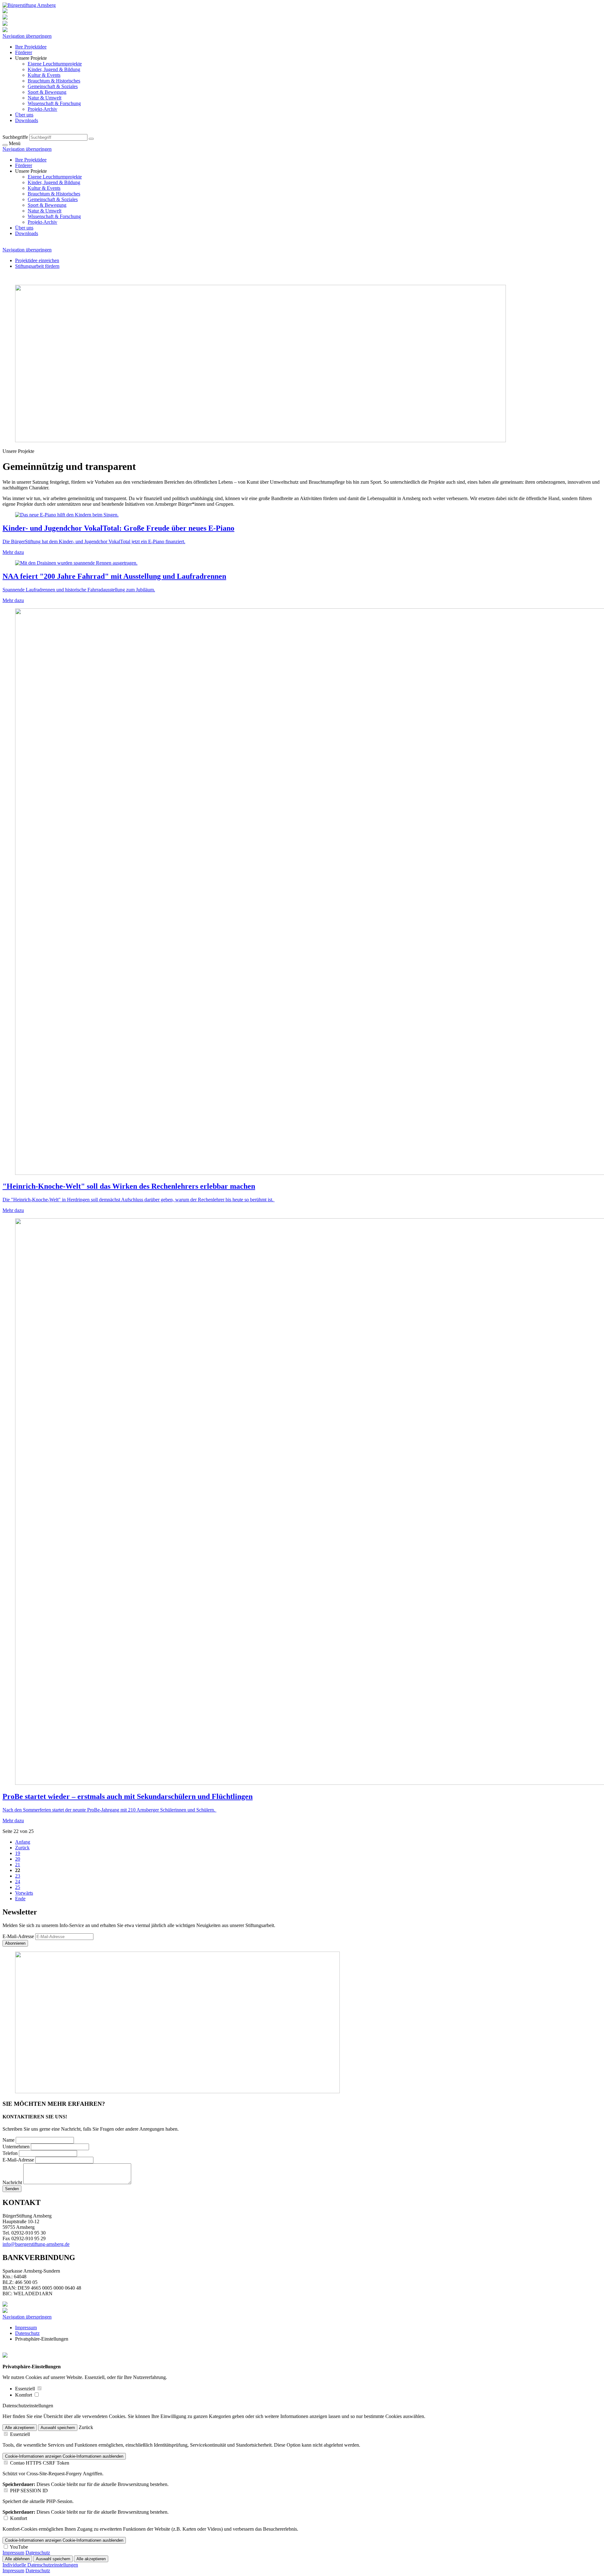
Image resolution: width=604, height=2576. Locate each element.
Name (9, 2140)
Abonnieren (15, 1943)
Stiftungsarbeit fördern (37, 266)
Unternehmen (17, 2147)
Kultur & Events (44, 75)
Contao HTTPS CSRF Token (40, 2463)
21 (18, 1865)
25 (18, 1887)
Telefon (11, 2153)
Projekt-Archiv (42, 109)
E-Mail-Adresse (18, 1936)
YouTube (19, 2547)
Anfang (23, 1842)
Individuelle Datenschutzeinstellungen (40, 2565)
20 (18, 1859)
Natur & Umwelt (45, 98)
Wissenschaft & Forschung (54, 103)
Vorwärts (24, 1893)
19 (18, 1853)
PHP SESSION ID (29, 2491)
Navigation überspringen (27, 36)
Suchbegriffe (15, 137)
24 (18, 1882)
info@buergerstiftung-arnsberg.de (36, 2244)
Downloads (27, 120)
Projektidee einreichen (37, 260)
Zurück (22, 1848)
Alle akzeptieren (20, 2428)
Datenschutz (27, 2333)
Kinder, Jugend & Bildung (54, 69)
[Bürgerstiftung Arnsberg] (29, 5)
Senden (12, 2189)
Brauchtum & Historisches (54, 81)
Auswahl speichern (58, 2428)
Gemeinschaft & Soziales (53, 86)
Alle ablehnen (17, 2559)
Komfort (24, 2395)
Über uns (24, 115)
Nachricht (13, 2182)
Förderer (24, 52)
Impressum (26, 2328)
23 (18, 1876)
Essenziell (26, 2389)
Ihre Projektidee (31, 47)
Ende (20, 1899)
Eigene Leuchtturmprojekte (55, 64)
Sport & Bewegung (47, 92)
